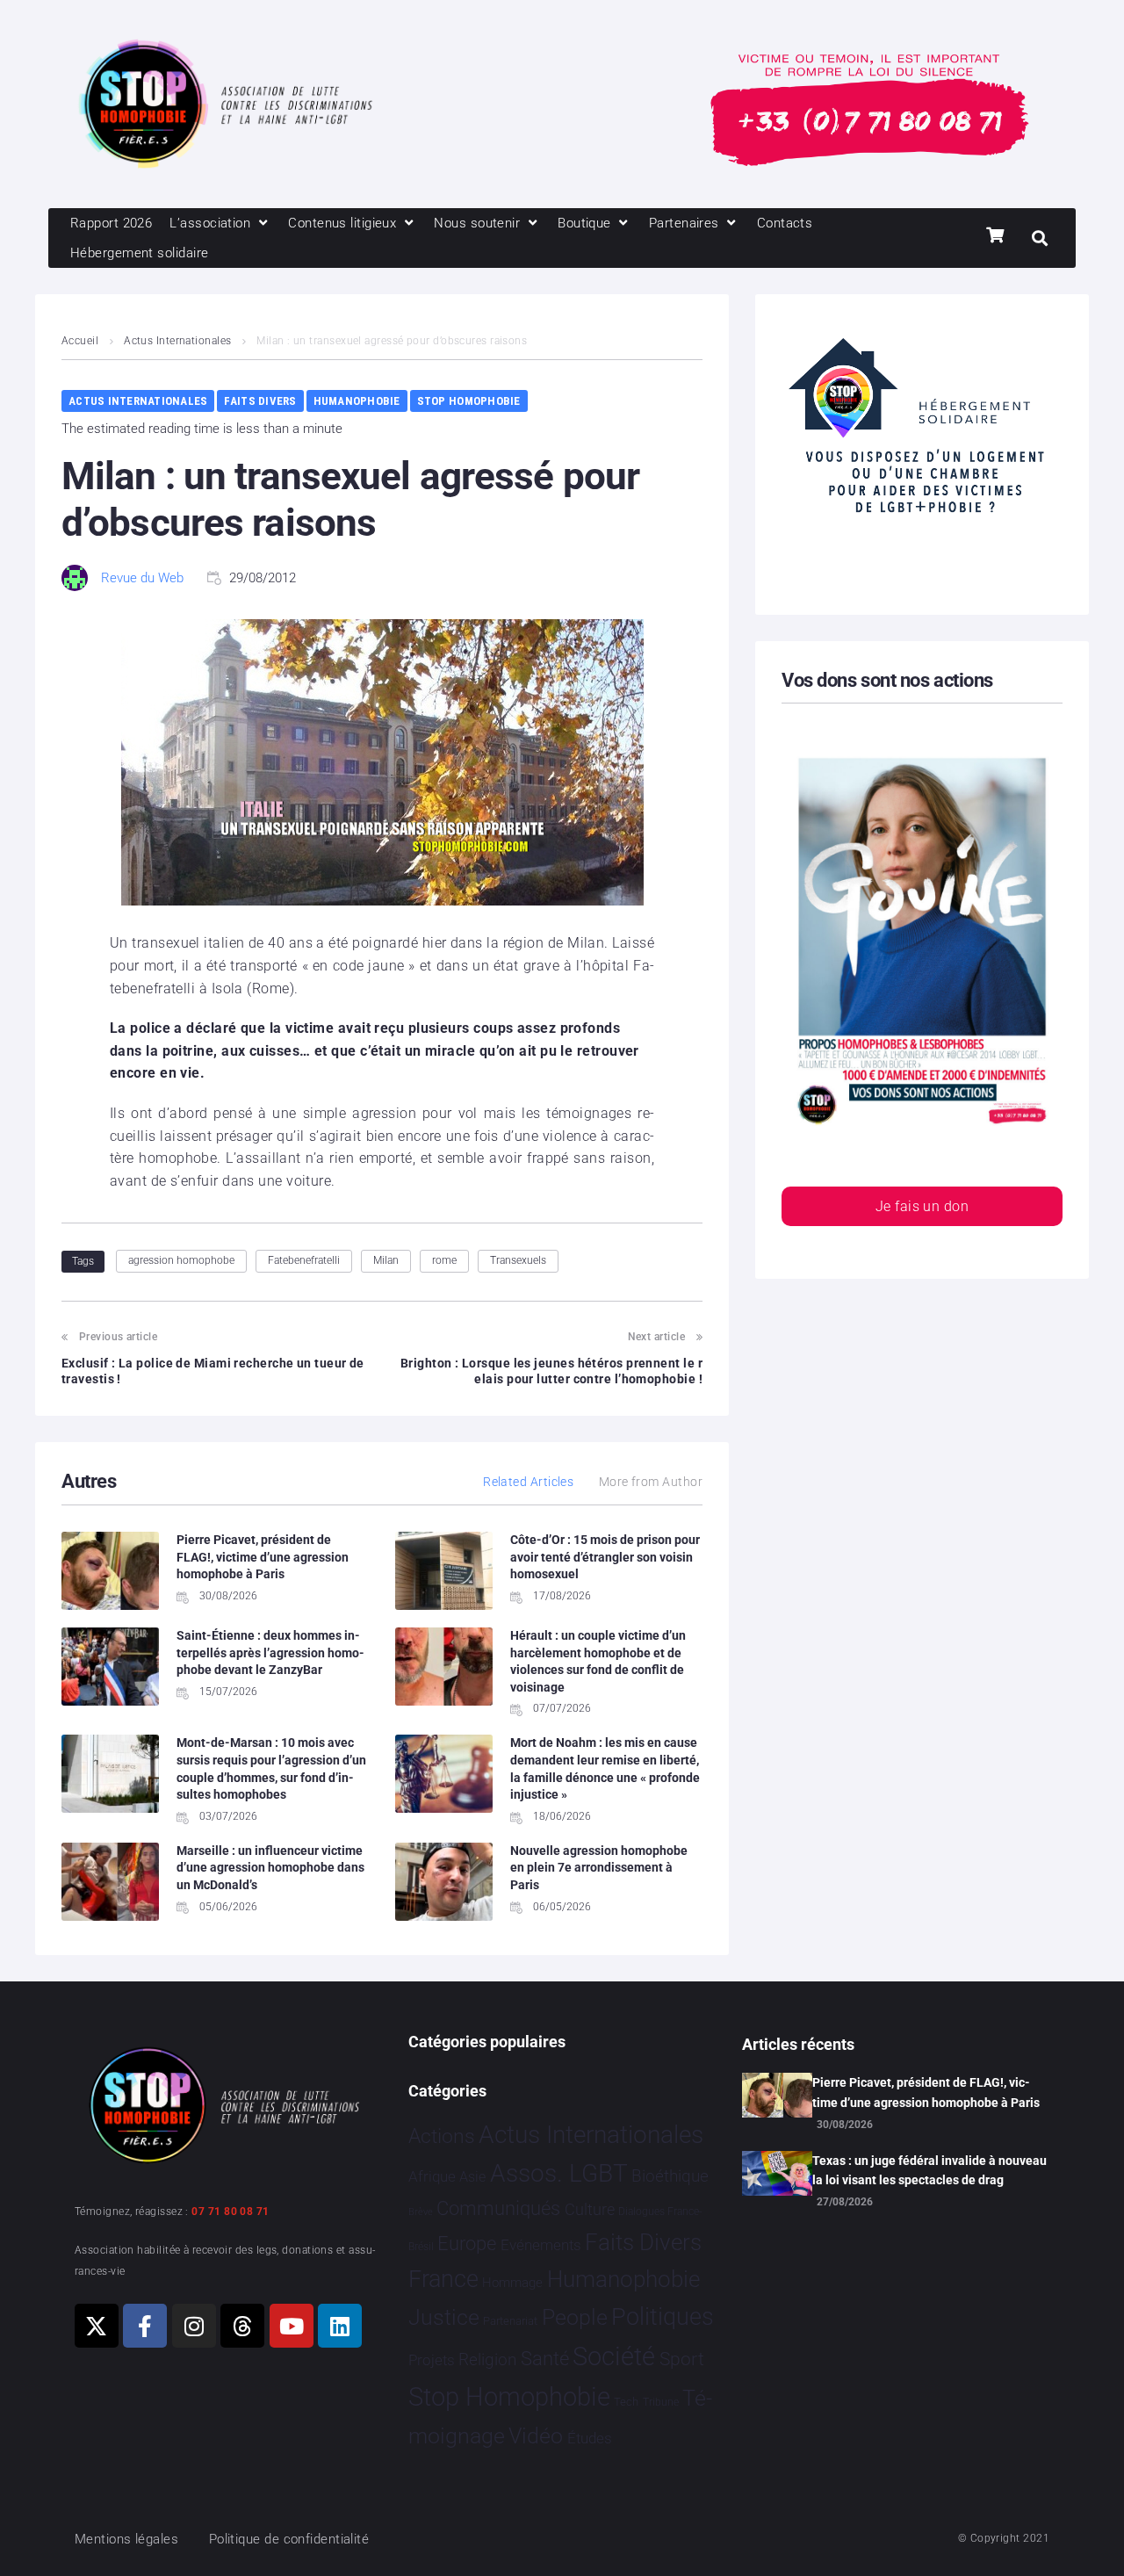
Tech (626, 2402)
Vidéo (536, 2435)
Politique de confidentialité (289, 2539)
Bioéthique (670, 2176)
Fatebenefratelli (304, 1260)
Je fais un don (922, 1206)
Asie (472, 2177)
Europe (467, 2244)
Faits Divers (260, 401)
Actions (442, 2136)
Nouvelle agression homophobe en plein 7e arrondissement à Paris (599, 1868)
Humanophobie (357, 401)
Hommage (512, 2283)
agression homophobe (181, 1260)
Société (614, 2357)
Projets (432, 2360)
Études (590, 2438)
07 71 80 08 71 (230, 2212)
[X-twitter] (97, 2326)
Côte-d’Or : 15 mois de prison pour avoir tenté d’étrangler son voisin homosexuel (605, 1557)
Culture (590, 2209)
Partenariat (510, 2321)
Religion (487, 2360)
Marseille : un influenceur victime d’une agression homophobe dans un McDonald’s (270, 1868)
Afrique (432, 2176)
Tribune (661, 2402)
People (575, 2317)
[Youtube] (292, 2326)
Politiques (663, 2317)
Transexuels (518, 1260)
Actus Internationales (177, 341)
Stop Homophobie (469, 401)
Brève (421, 2212)
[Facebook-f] (145, 2326)
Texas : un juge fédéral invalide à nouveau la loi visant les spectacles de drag (929, 2170)
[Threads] (242, 2326)
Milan (386, 1260)
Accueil (80, 341)
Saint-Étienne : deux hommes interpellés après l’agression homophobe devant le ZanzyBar (270, 1652)
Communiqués (498, 2208)
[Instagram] (194, 2326)
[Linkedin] (340, 2326)
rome (444, 1260)
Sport (682, 2359)
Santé (545, 2358)
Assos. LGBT (559, 2173)
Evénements (541, 2245)
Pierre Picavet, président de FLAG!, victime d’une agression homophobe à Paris (263, 1557)
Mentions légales (126, 2539)
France (443, 2279)
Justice (444, 2317)
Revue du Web (142, 578)
